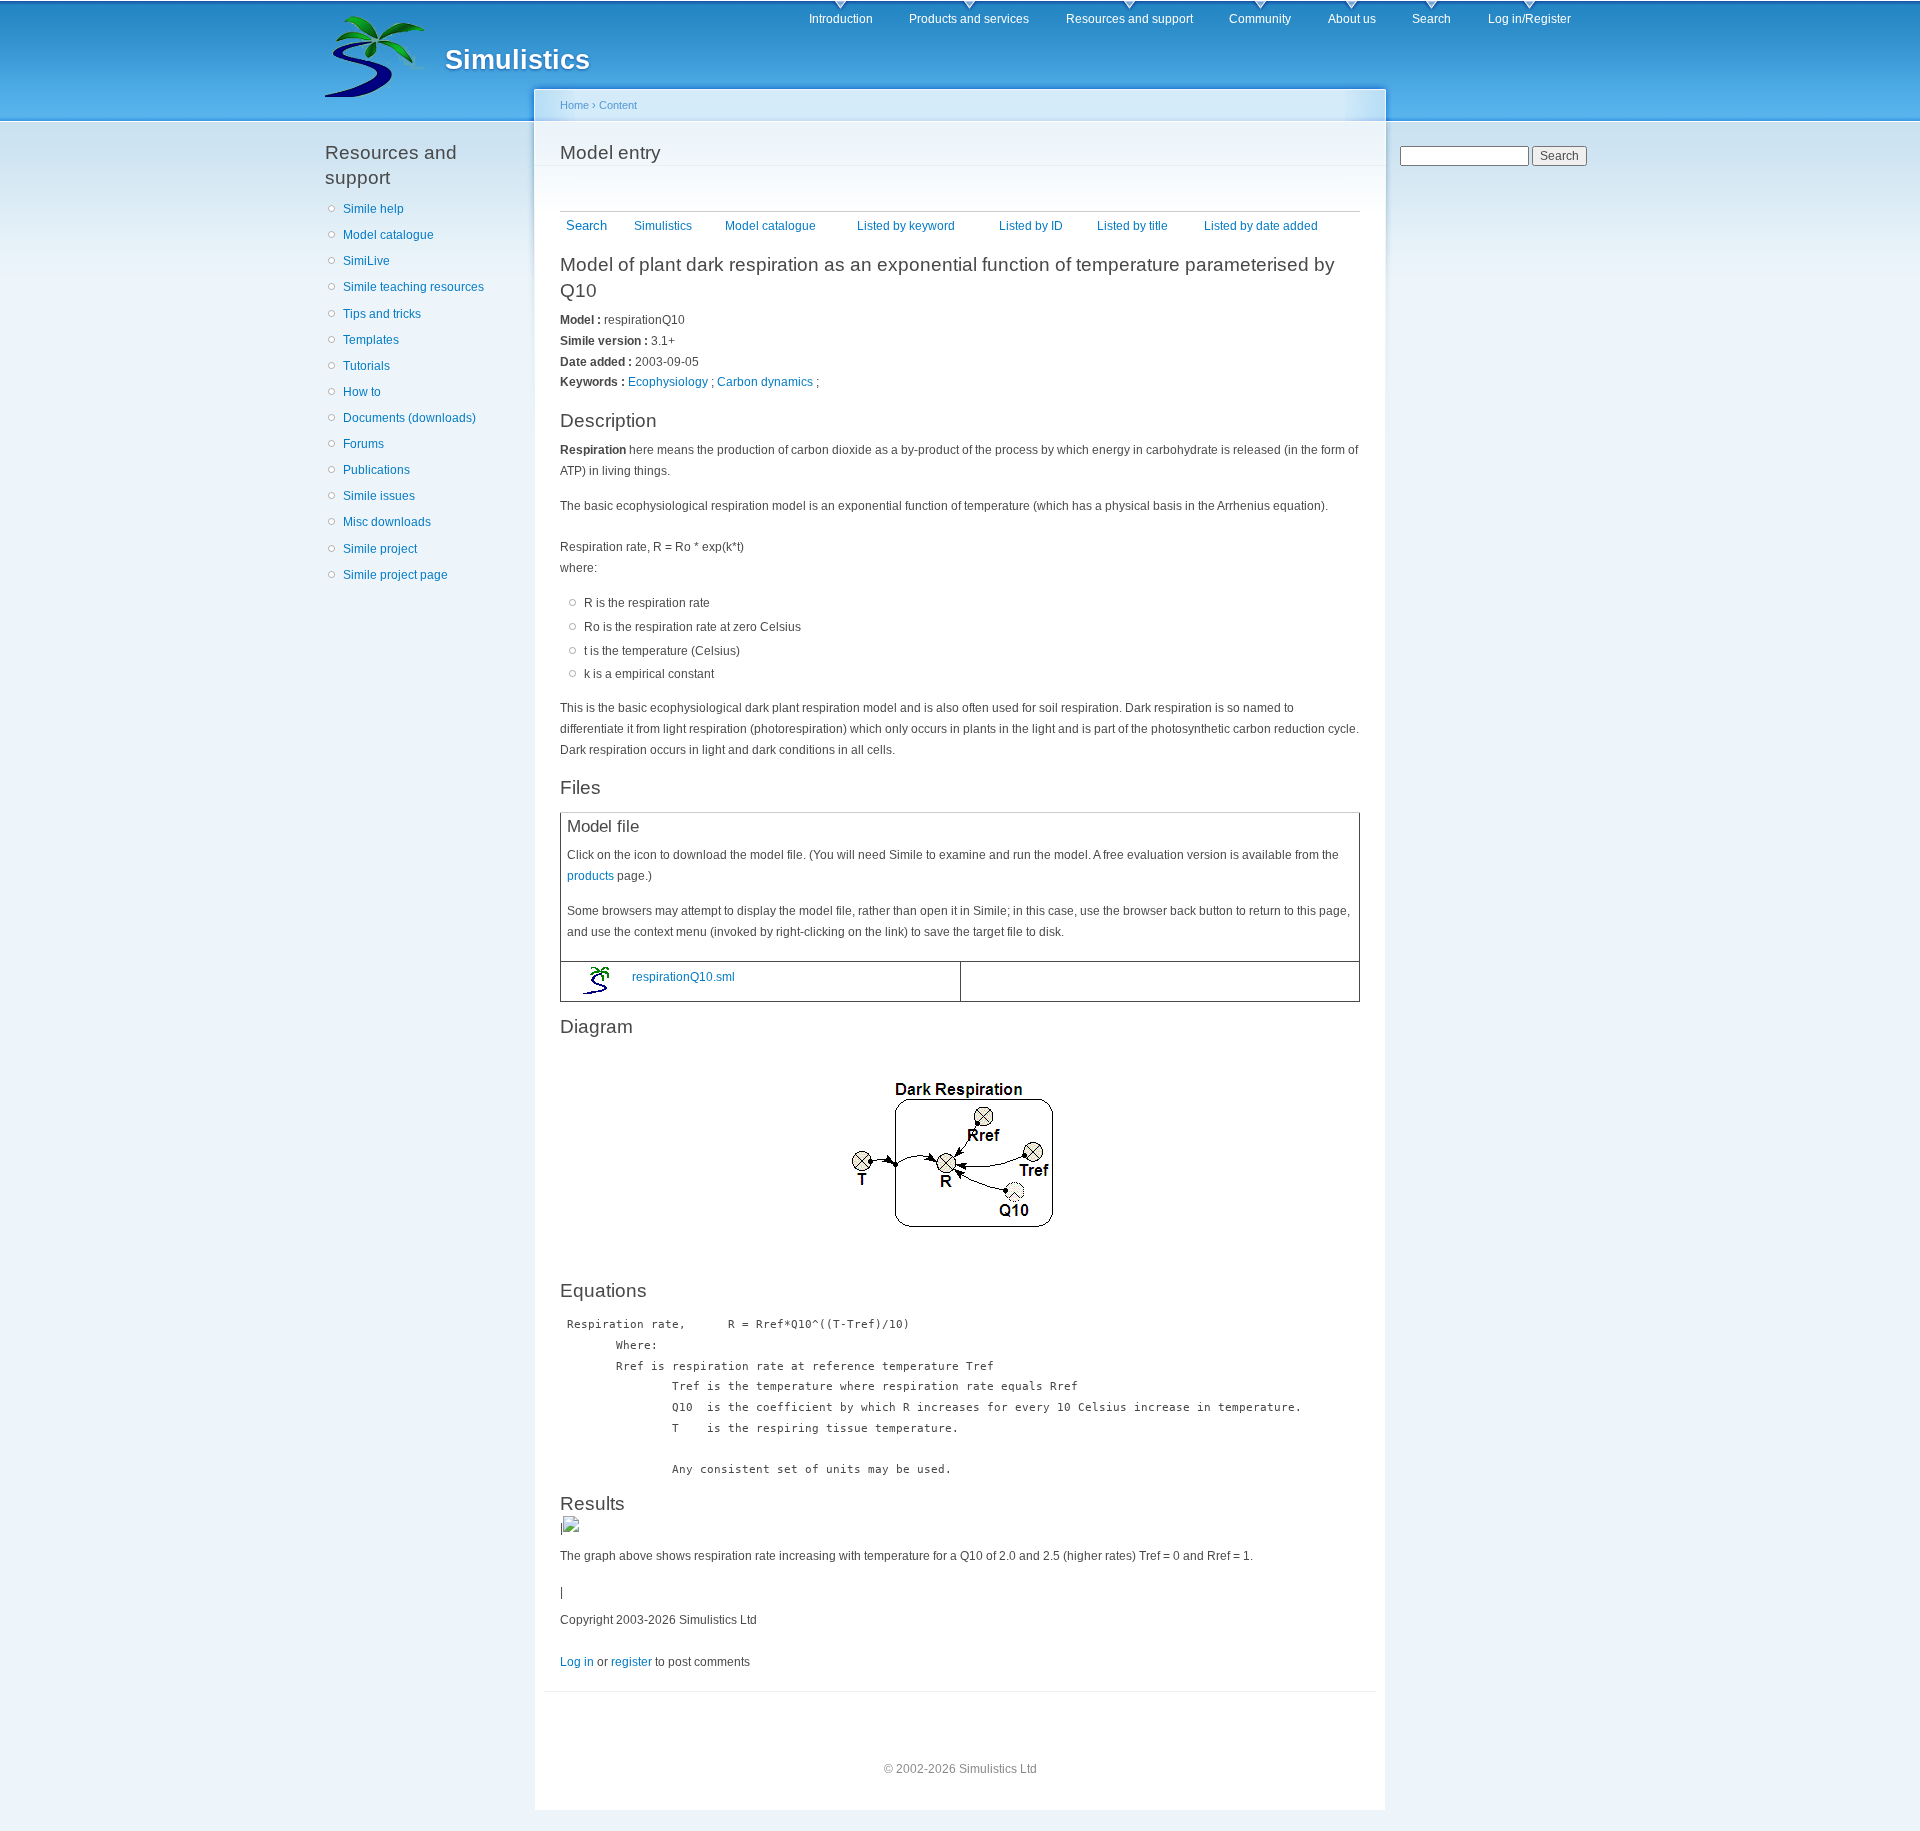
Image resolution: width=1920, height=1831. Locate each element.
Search (1431, 19)
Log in (577, 1662)
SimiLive (366, 261)
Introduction (841, 19)
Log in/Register (1529, 19)
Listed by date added (1261, 226)
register (631, 1662)
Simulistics (663, 226)
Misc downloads (387, 522)
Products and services (969, 19)
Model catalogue (388, 235)
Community (1260, 19)
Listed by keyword (906, 226)
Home (574, 105)
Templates (371, 340)
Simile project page (395, 575)
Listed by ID (1031, 226)
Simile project (380, 549)
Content (618, 105)
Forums (363, 444)
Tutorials (366, 366)
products (590, 876)
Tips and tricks (382, 314)
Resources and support (1129, 19)
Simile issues (379, 496)
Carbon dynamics (765, 382)
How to (362, 392)
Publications (376, 470)
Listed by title (1132, 226)
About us (1352, 19)
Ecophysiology (668, 382)
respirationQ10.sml (682, 977)
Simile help (373, 209)
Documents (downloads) (409, 418)
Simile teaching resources (413, 287)
